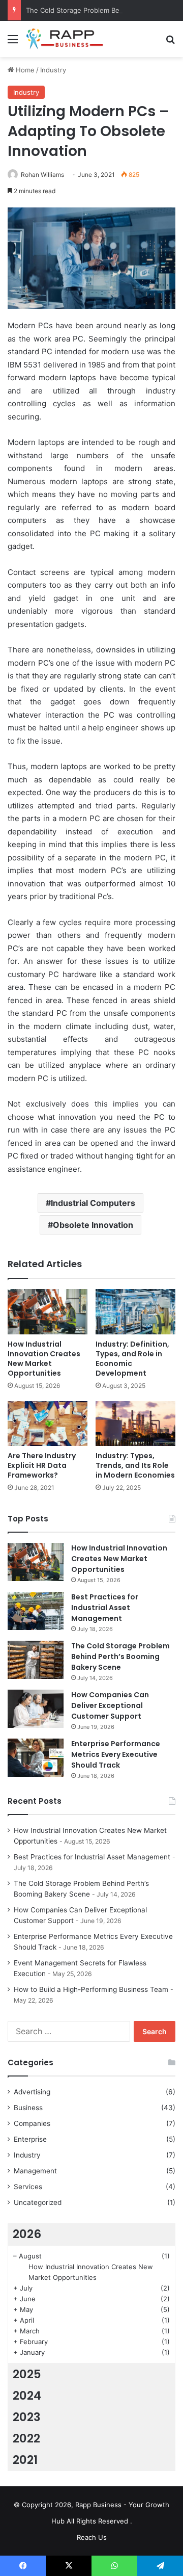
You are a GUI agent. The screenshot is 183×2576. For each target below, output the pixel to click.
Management (35, 2171)
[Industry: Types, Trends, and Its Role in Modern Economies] (135, 1424)
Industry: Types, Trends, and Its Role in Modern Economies (135, 1465)
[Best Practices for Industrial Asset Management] (36, 1611)
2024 (27, 2396)
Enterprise (30, 2139)
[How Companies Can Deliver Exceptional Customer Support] (36, 1709)
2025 (27, 2374)
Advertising (32, 2092)
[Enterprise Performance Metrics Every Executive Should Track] (36, 1758)
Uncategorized (38, 2202)
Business (28, 2108)
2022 (26, 2438)
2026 (27, 2234)
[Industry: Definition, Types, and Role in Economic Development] (135, 1312)
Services (28, 2187)
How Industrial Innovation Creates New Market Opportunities (44, 1359)
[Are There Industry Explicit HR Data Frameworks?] (48, 1424)
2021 (25, 2460)
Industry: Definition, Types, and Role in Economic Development (132, 1359)
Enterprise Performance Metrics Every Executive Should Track (116, 1754)
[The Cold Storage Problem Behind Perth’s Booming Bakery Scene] (36, 1660)
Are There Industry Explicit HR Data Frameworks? (42, 1465)
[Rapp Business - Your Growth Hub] (66, 39)
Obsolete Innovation (93, 1225)
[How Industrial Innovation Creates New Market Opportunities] (48, 1312)
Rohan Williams (42, 175)
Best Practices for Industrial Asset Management (105, 1608)
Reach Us (92, 2537)
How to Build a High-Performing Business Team (91, 1989)
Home (24, 70)
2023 (27, 2417)
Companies (32, 2123)
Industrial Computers (93, 1203)
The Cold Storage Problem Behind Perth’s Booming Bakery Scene (120, 1657)
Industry (53, 70)
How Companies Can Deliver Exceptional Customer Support (110, 1705)
